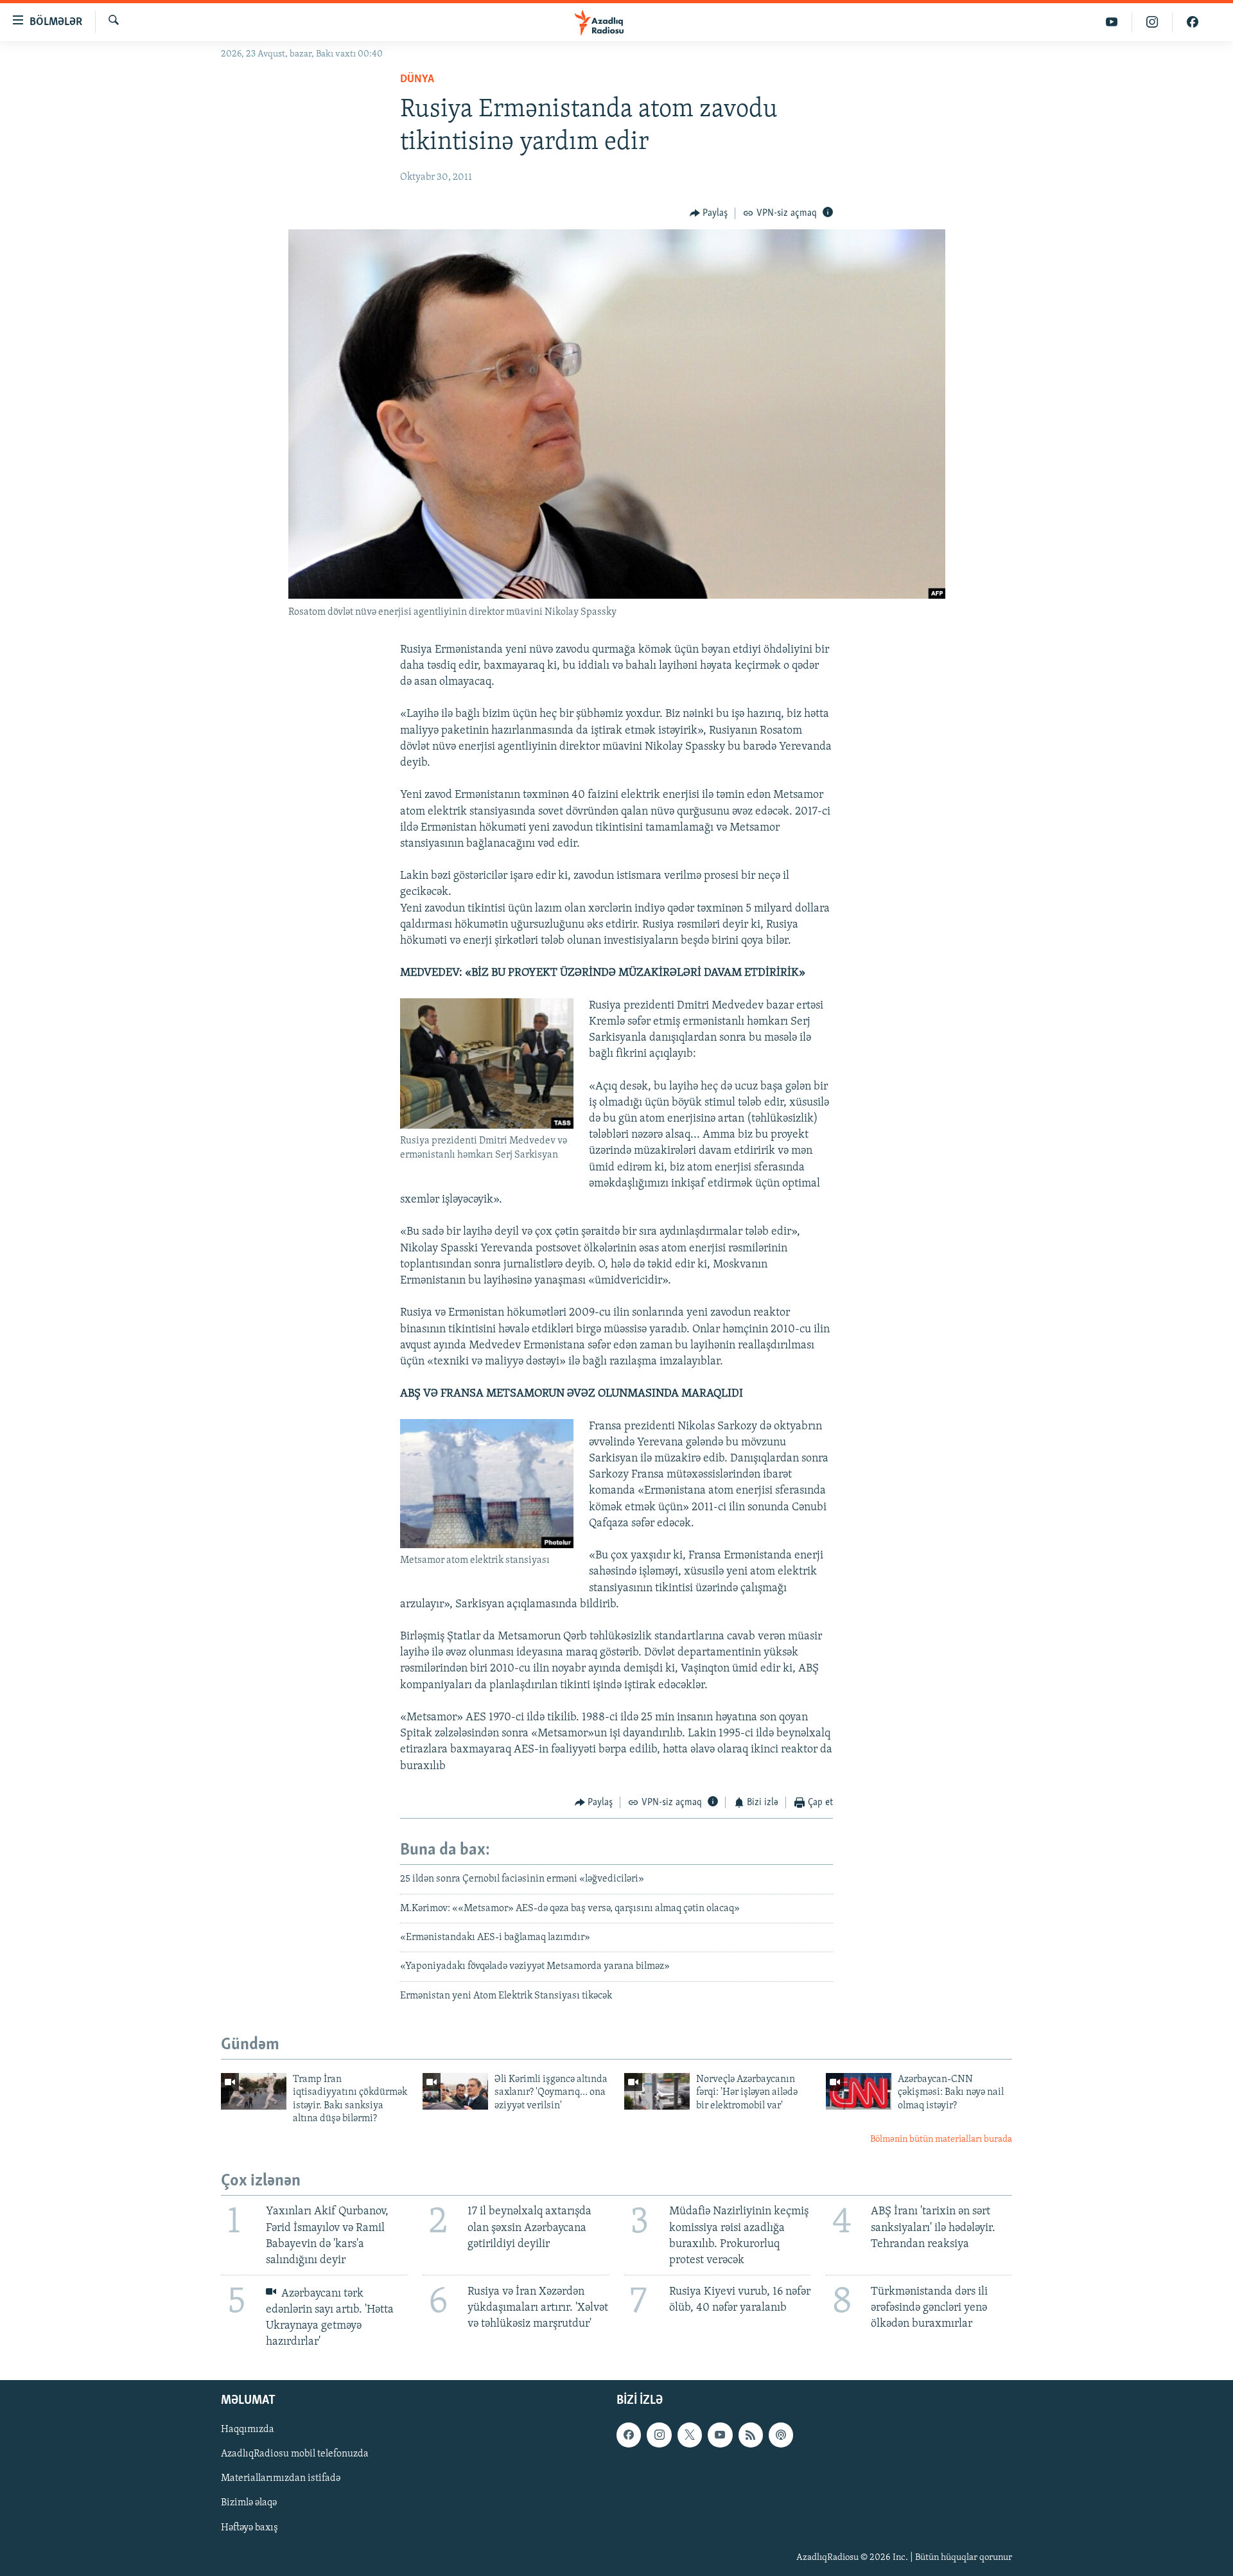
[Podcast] (781, 2435)
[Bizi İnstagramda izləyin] (1152, 22)
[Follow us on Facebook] (629, 2435)
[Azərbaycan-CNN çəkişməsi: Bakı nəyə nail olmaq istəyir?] (859, 2091)
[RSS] (751, 2435)
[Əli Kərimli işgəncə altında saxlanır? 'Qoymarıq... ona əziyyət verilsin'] (455, 2091)
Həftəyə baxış (249, 2528)
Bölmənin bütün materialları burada (941, 2139)
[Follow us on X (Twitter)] (690, 2435)
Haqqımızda (248, 2430)
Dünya (417, 80)
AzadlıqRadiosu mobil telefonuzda (295, 2455)
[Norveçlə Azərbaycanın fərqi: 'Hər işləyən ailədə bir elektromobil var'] (657, 2091)
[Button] (709, 213)
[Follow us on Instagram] (659, 2435)
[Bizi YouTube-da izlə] (1112, 22)
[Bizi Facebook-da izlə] (1193, 22)
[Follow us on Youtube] (720, 2435)
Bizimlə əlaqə (249, 2503)
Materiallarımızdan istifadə (281, 2479)
